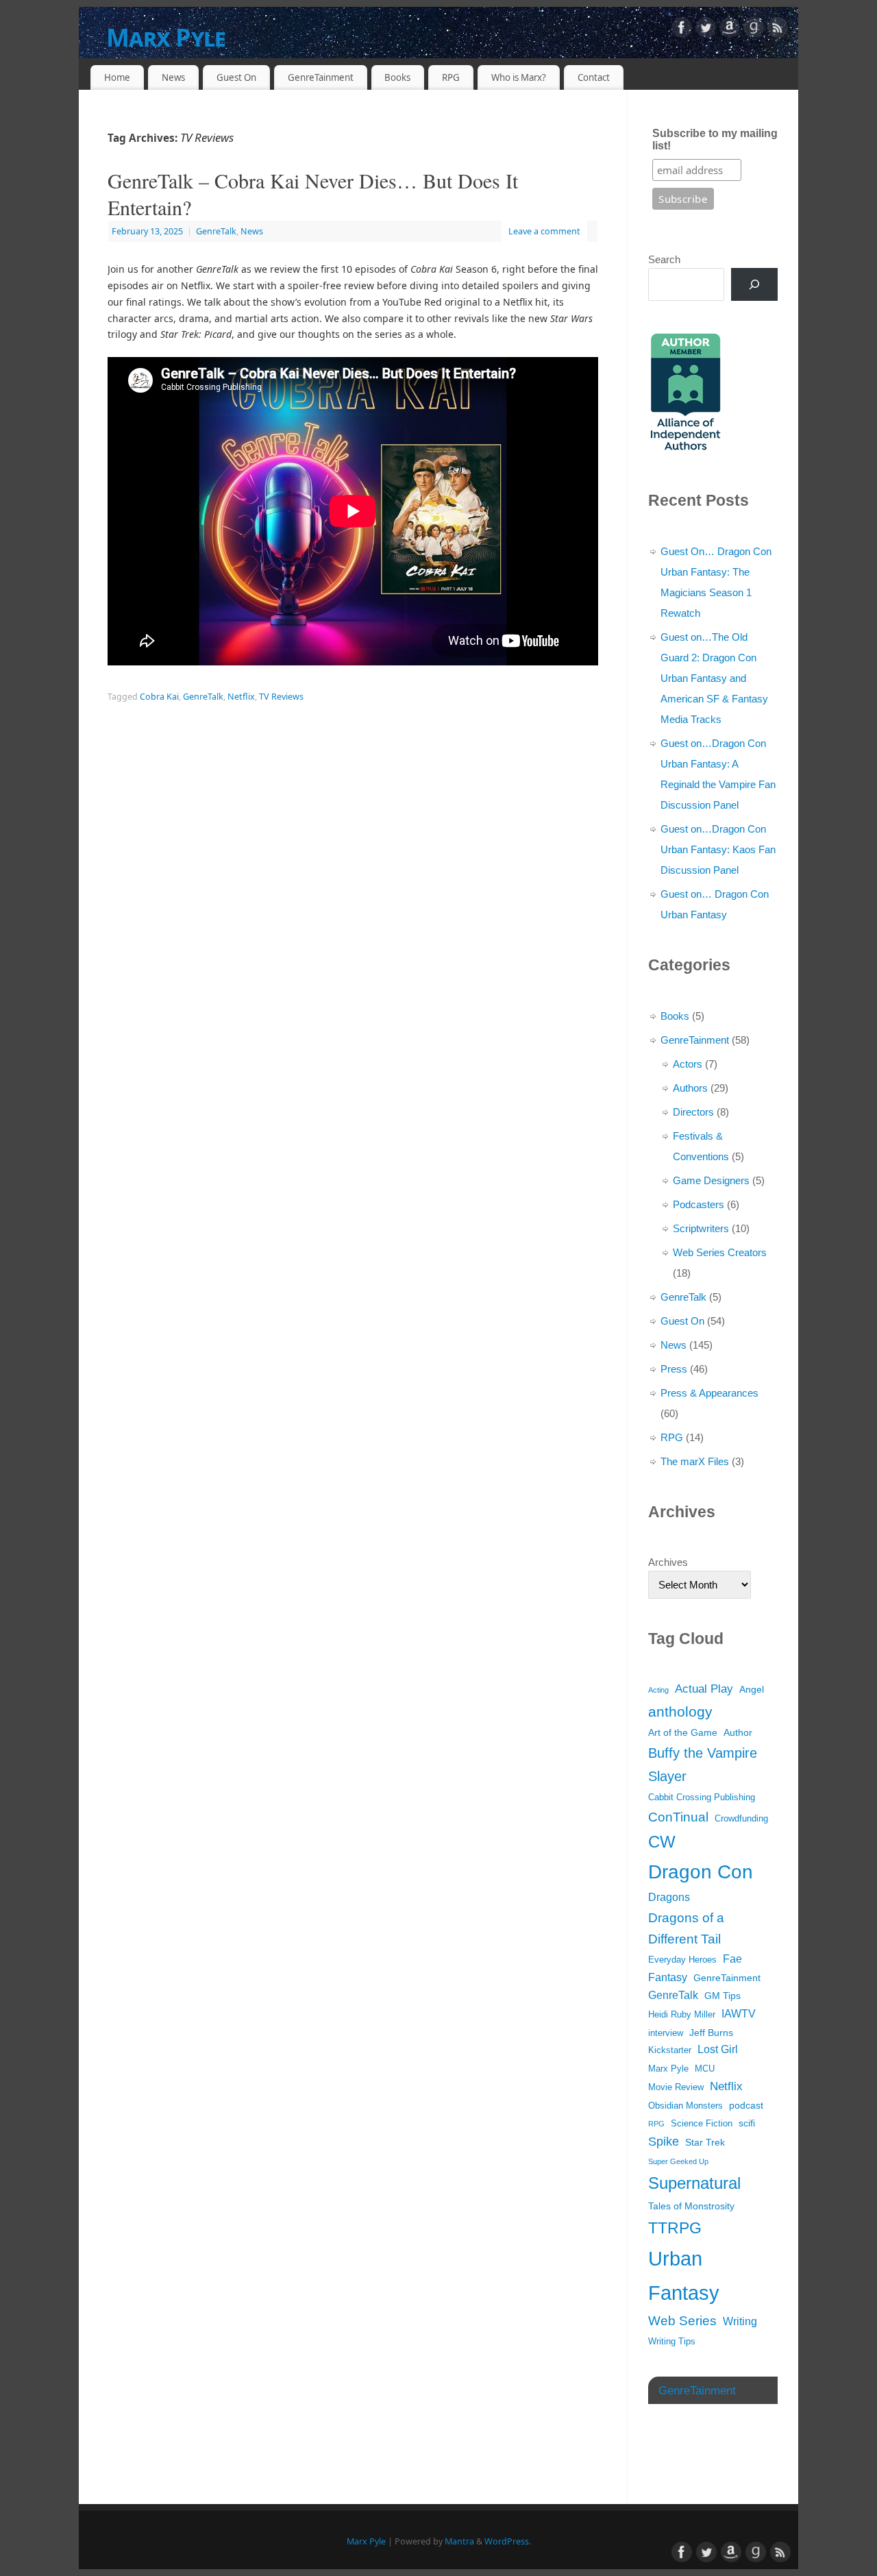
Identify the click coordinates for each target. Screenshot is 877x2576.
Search (664, 259)
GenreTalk (216, 231)
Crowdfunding (741, 1819)
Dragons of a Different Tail (686, 1929)
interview (666, 2033)
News (173, 77)
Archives (668, 1562)
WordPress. (508, 2541)
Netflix (241, 697)
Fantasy (668, 1977)
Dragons (669, 1897)
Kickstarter (670, 2050)
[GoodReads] (754, 30)
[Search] (754, 284)
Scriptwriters (701, 1228)
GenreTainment (321, 77)
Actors (688, 1064)
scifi (747, 2123)
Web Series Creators (720, 1252)
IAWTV (739, 2014)
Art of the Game (683, 1732)
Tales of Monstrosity (691, 2206)
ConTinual (678, 1817)
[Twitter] (706, 30)
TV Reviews (281, 697)
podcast (746, 2105)
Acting (658, 1690)
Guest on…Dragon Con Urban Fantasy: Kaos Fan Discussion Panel (718, 849)
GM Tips (722, 1996)
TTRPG (675, 2228)
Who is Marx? (519, 77)
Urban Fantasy (684, 2276)
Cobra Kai (159, 697)
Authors (690, 1088)
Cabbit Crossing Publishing (702, 1798)
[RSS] (778, 30)
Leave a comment (544, 231)
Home (117, 77)
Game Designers (711, 1180)
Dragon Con (701, 1872)
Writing (740, 2321)
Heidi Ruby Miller (682, 2015)
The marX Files (695, 1461)
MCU (705, 2069)
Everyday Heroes (682, 1960)
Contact (594, 77)
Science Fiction (702, 2124)
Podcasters (699, 1204)
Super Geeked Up (678, 2161)
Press (674, 1369)
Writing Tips (672, 2342)
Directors (693, 1112)
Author (738, 1732)
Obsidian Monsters (685, 2106)
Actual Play (704, 1689)
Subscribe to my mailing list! (715, 139)
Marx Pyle (166, 37)
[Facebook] (682, 30)
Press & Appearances (709, 1393)
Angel (752, 1689)
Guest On (236, 77)
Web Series (682, 2321)
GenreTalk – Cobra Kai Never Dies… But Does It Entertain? (313, 194)
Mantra (459, 2541)
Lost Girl (718, 2049)
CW (662, 1842)
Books (397, 77)
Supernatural (694, 2183)
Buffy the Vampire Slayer (703, 1765)
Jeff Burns (711, 2033)
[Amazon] (730, 30)
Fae (732, 1959)
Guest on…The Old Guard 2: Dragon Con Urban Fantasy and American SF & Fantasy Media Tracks (714, 678)
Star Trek (705, 2142)
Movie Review (676, 2087)
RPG (451, 77)
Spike (664, 2142)
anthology (680, 1712)
